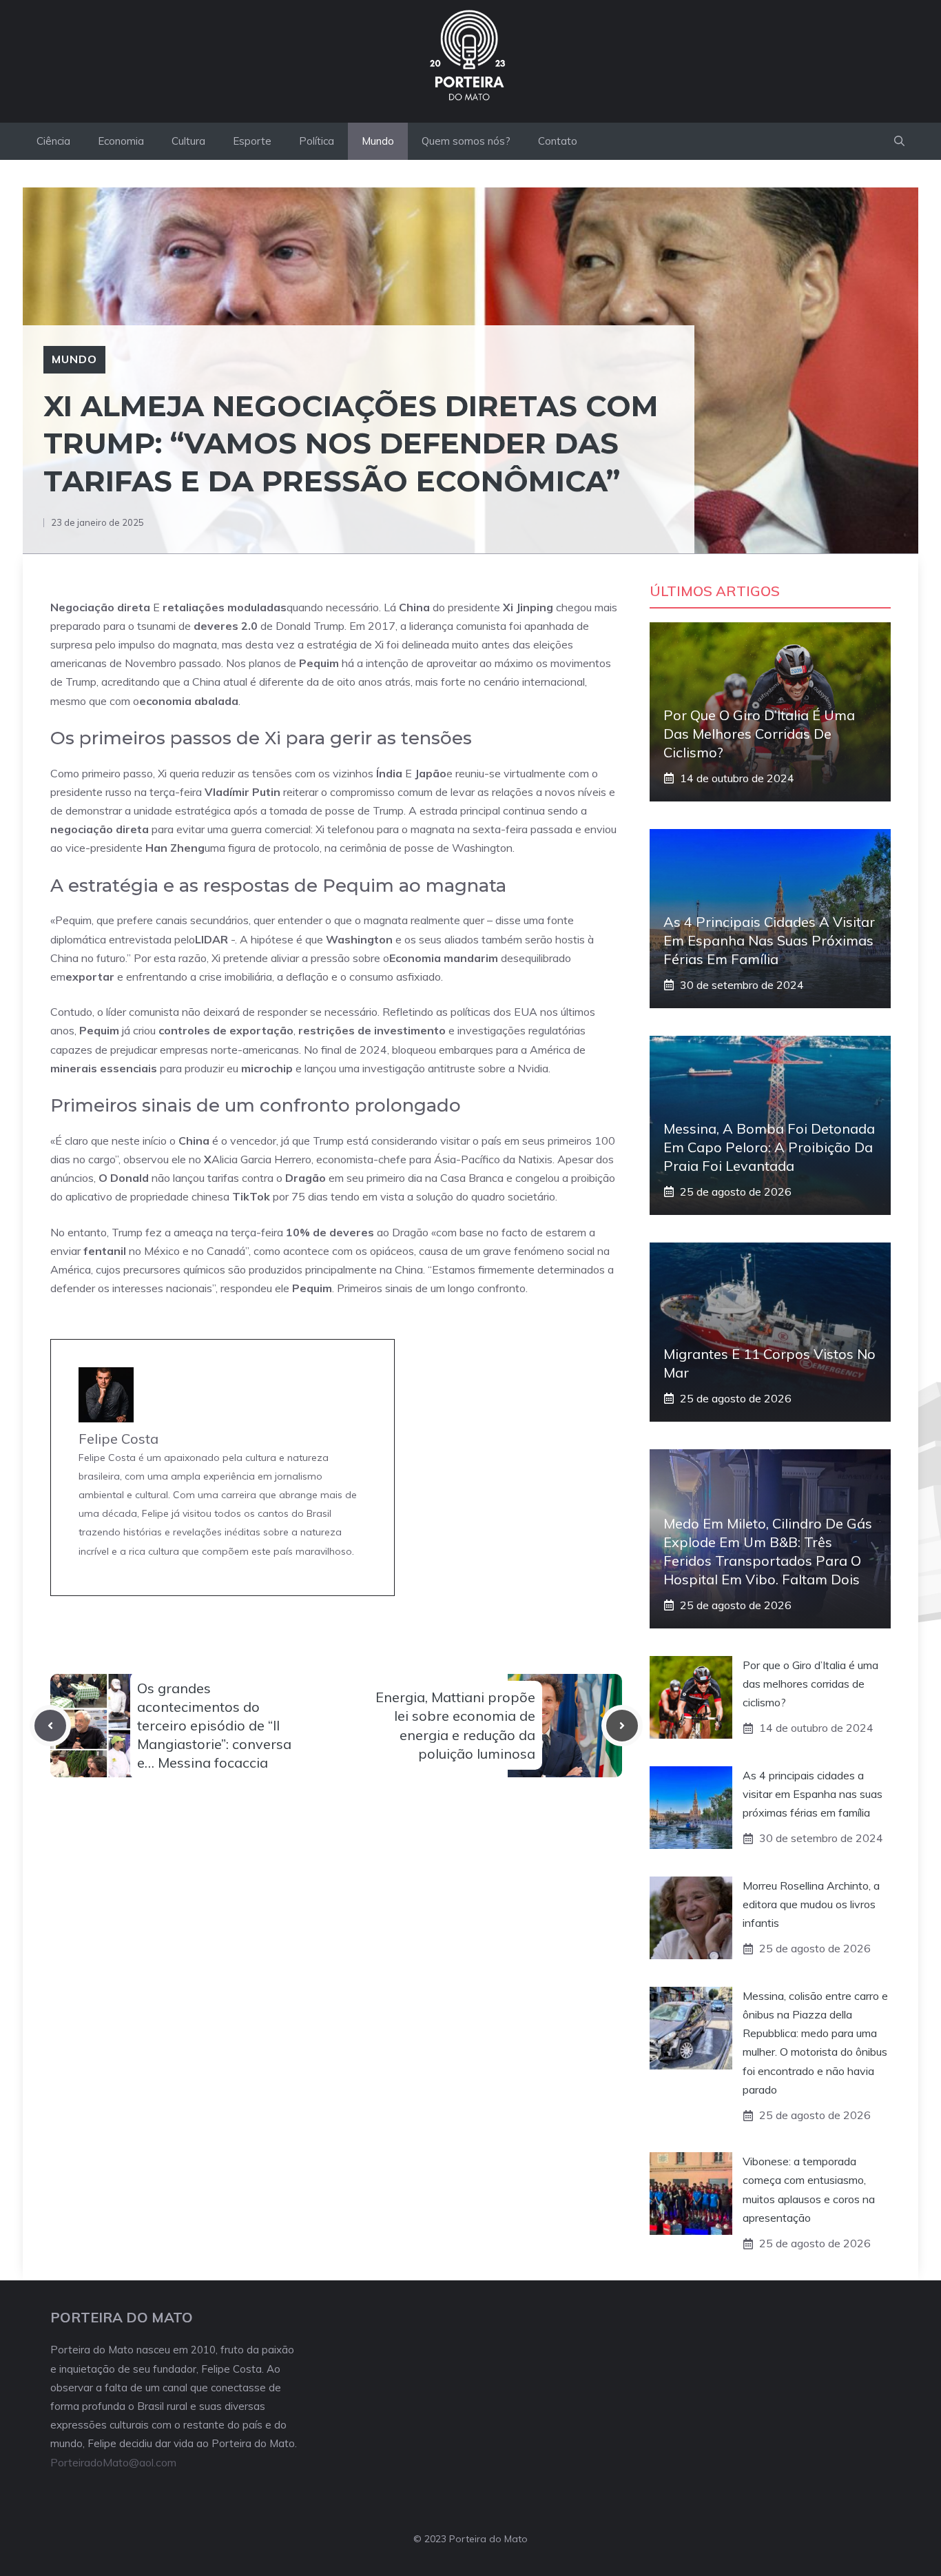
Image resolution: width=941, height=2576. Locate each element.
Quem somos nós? (466, 141)
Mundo (378, 141)
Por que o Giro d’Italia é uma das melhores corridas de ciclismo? (759, 734)
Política (317, 141)
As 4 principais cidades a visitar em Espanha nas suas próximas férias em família (769, 940)
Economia (121, 141)
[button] (899, 141)
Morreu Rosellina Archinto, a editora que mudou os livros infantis (811, 1904)
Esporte (252, 141)
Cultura (188, 141)
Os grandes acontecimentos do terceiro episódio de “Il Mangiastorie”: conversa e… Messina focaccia (214, 1726)
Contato (558, 141)
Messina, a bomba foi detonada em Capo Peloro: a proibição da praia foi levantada (769, 1147)
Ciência (53, 141)
